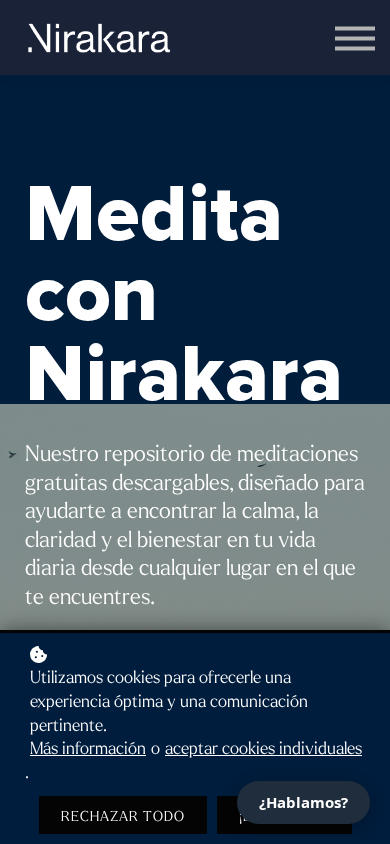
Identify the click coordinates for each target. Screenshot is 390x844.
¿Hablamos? (303, 802)
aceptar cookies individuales (263, 749)
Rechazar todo (123, 816)
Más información (88, 749)
